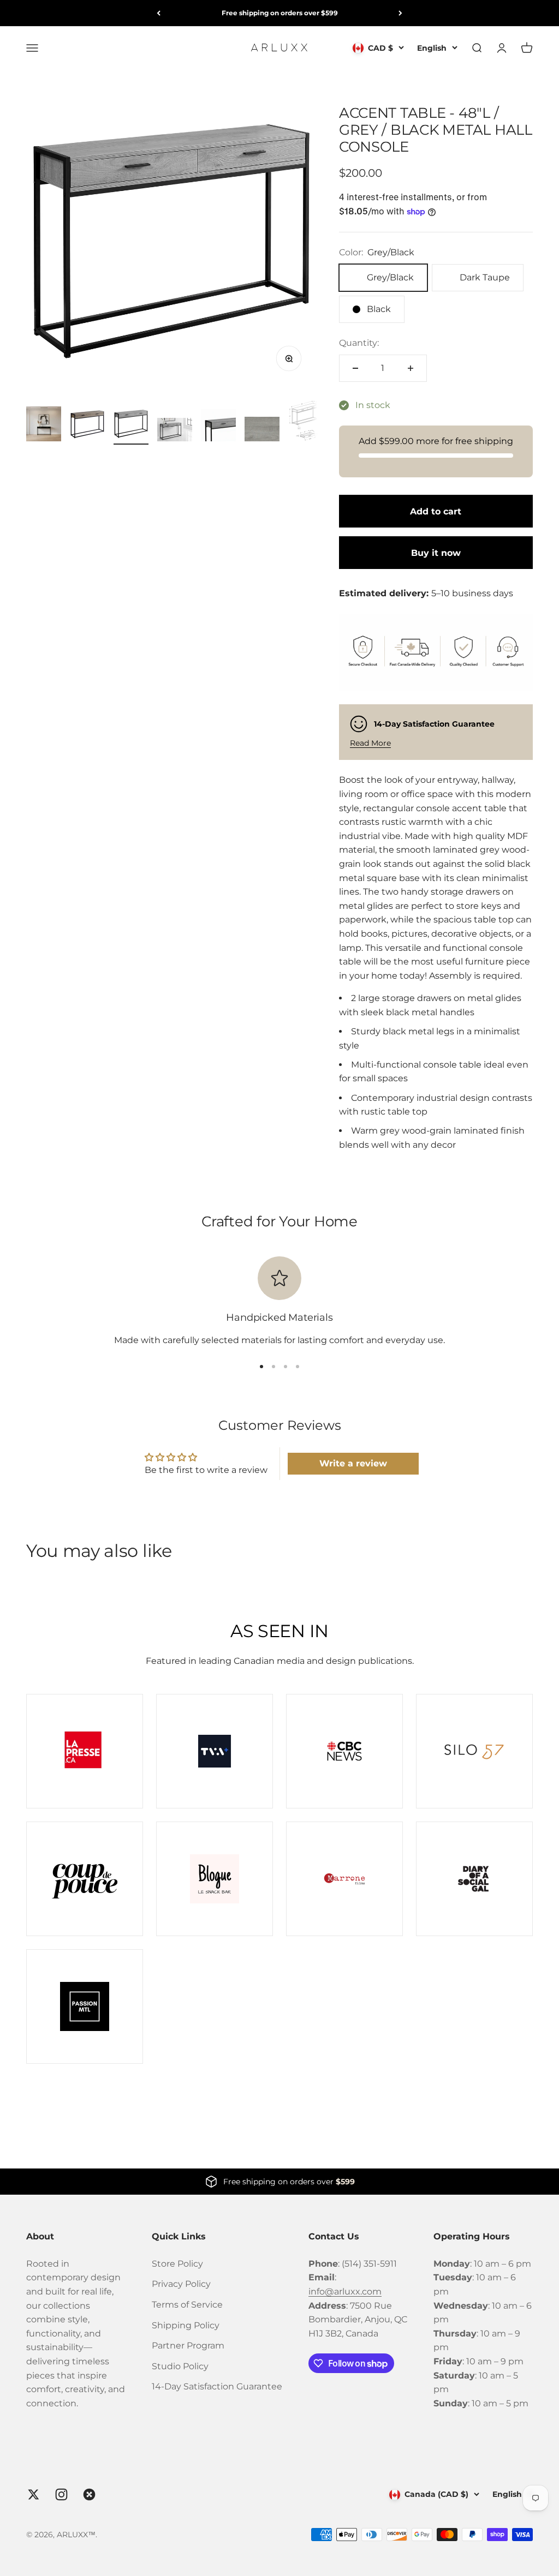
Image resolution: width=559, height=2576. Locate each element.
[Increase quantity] (411, 368)
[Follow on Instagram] (61, 2494)
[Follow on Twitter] (34, 2494)
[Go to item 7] (306, 422)
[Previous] (159, 13)
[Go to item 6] (262, 431)
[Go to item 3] (131, 426)
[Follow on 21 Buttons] (89, 2494)
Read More (370, 743)
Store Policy (177, 2264)
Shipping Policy (186, 2325)
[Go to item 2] (87, 426)
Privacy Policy (181, 2284)
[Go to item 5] (218, 427)
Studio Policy (180, 2366)
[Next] (400, 13)
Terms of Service (187, 2305)
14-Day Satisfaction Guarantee (217, 2386)
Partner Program (188, 2346)
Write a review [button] (353, 1463)
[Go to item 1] (44, 426)
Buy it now (436, 553)
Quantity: (359, 343)
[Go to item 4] (175, 431)
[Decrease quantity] (355, 368)
